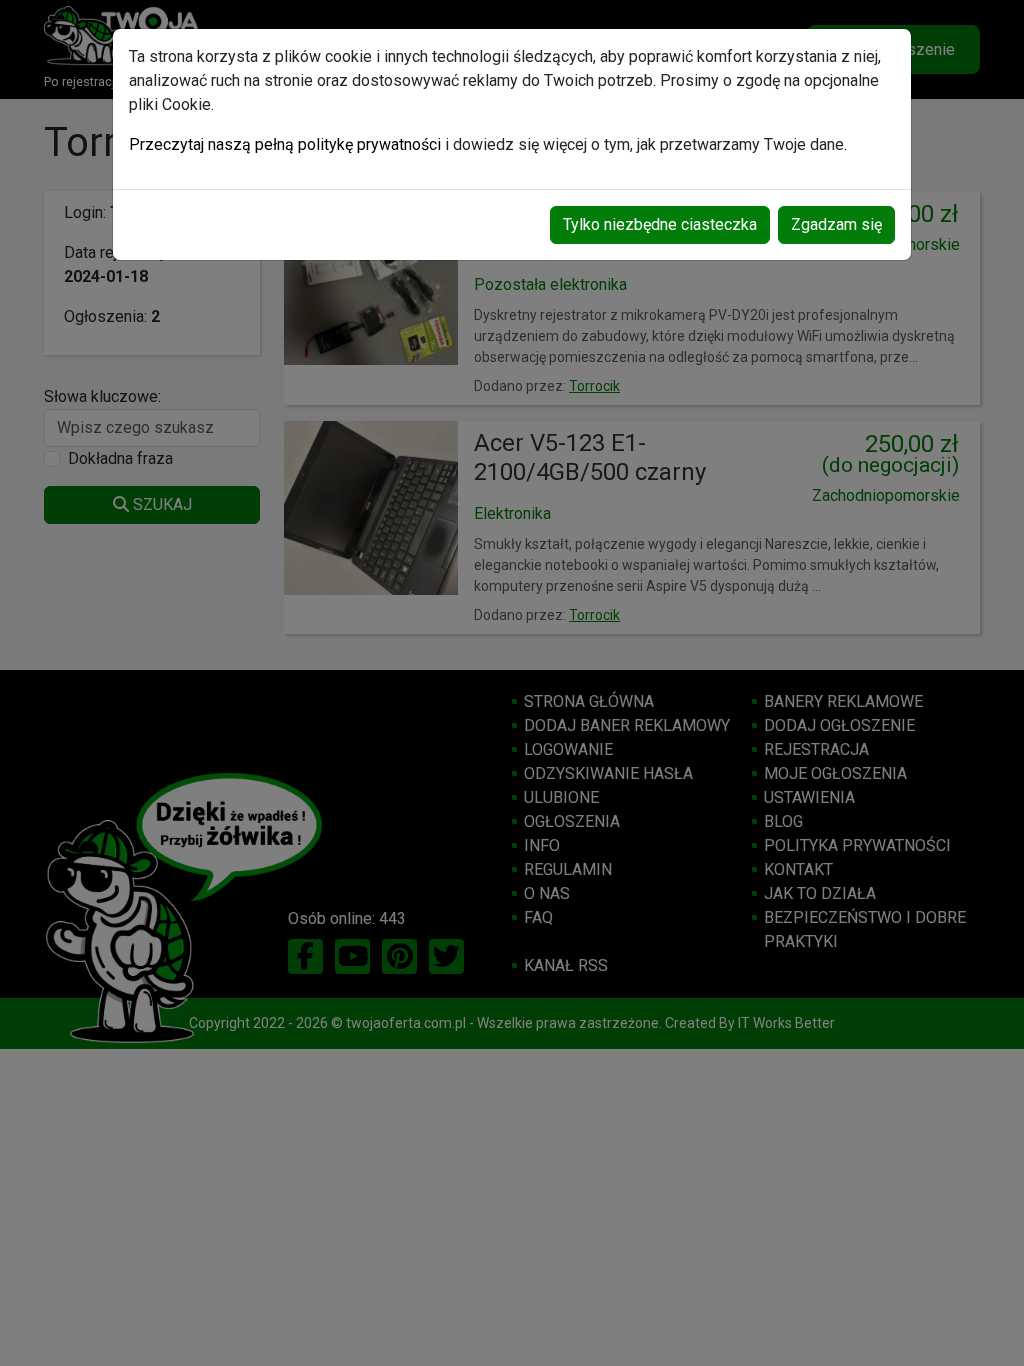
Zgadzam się (836, 224)
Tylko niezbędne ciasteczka (660, 224)
